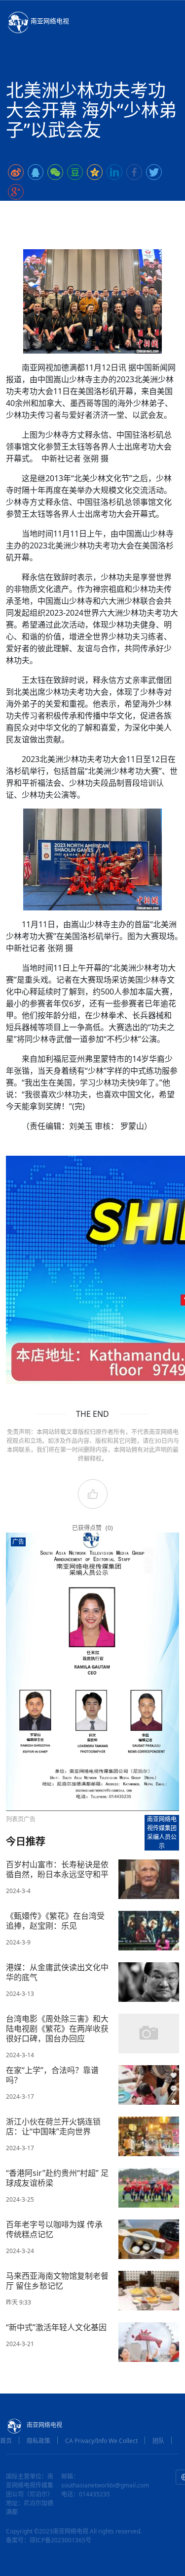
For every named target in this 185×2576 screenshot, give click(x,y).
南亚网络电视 (50, 21)
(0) (109, 1528)
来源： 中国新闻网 (125, 211)
